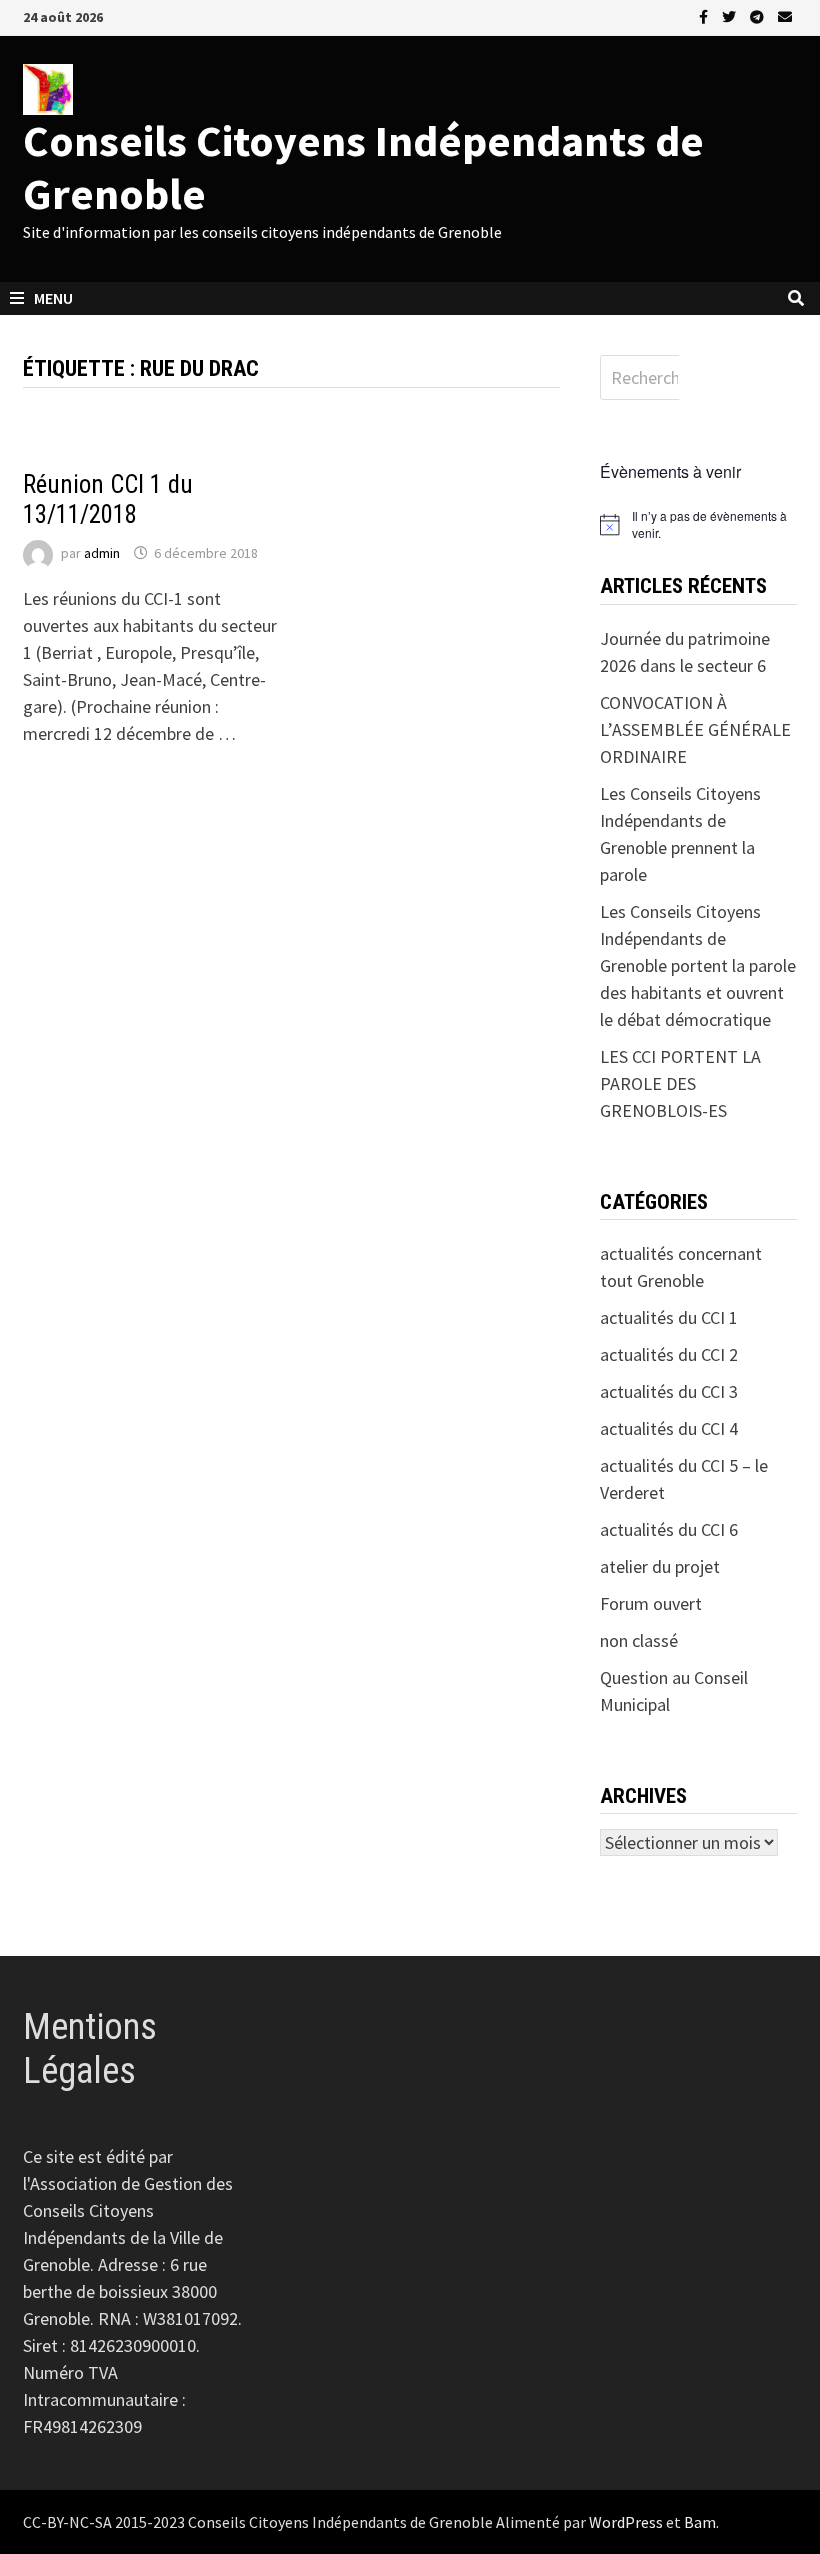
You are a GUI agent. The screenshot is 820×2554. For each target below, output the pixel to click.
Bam (700, 2522)
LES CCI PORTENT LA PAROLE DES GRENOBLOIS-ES (680, 1083)
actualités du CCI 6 (669, 1529)
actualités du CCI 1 (88, 453)
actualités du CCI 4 (669, 1428)
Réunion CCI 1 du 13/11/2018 (108, 499)
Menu (53, 298)
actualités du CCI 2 (669, 1354)
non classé (639, 1640)
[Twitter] (731, 15)
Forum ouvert (651, 1603)
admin (102, 553)
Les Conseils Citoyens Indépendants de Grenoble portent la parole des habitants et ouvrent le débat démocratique (698, 965)
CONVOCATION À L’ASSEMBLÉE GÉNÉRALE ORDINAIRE (695, 729)
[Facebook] (705, 15)
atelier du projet (660, 1566)
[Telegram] (759, 15)
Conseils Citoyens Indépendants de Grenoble (363, 167)
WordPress (626, 2522)
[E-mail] (785, 15)
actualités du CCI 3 (669, 1391)
